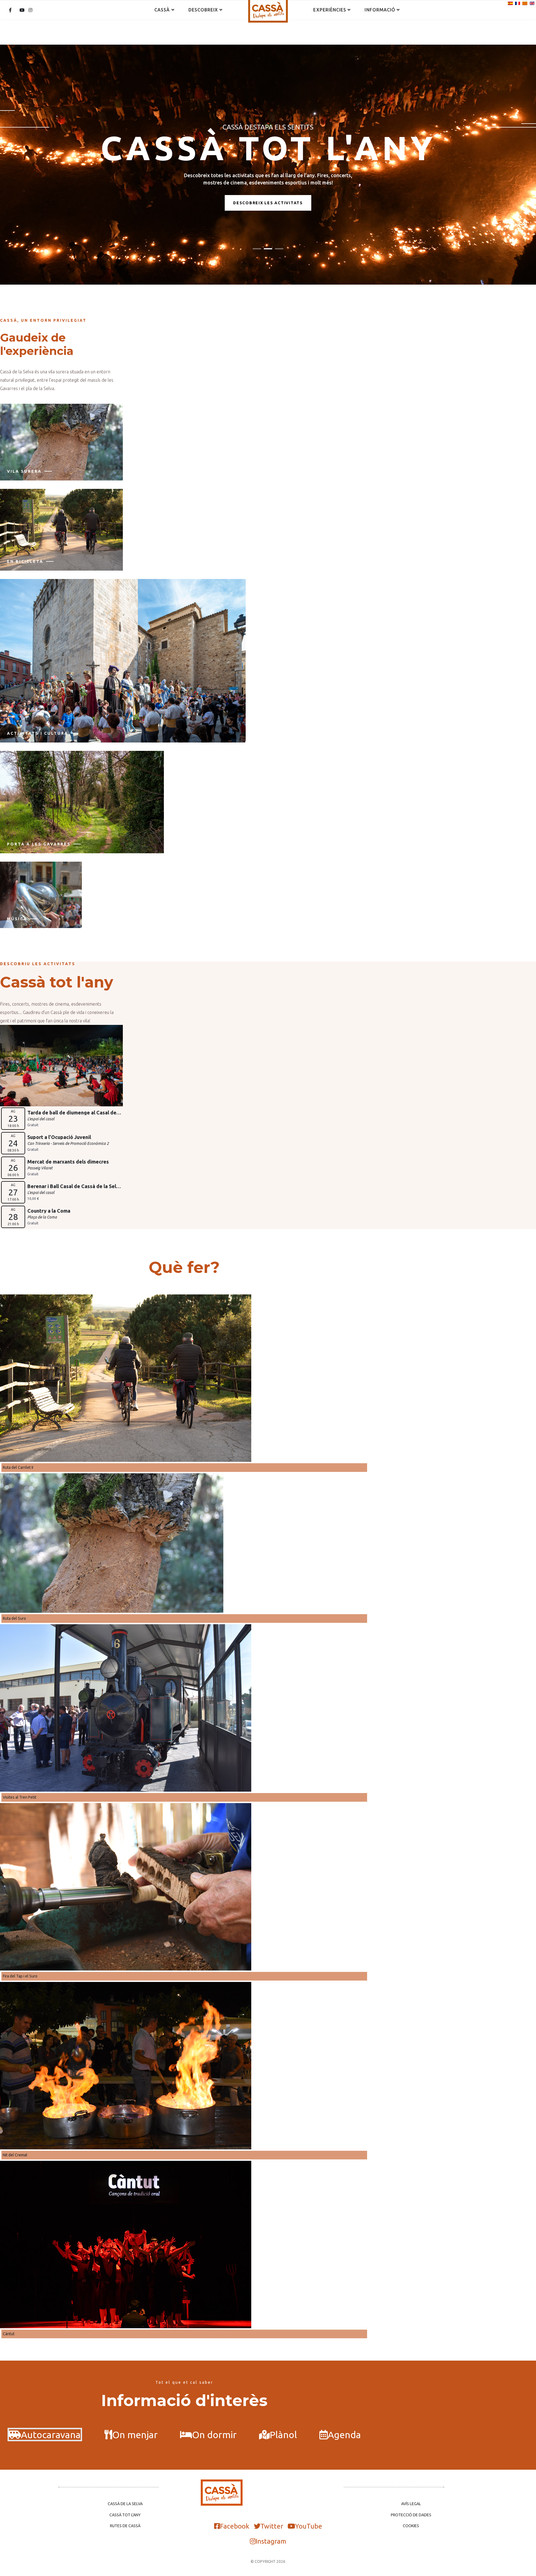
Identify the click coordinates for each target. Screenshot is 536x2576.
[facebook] (10, 10)
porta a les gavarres (39, 844)
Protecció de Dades (411, 2515)
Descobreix (203, 10)
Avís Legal (411, 2504)
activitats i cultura (38, 733)
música (17, 919)
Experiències (330, 10)
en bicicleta (25, 561)
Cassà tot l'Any (125, 2515)
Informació (380, 10)
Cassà (162, 10)
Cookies (411, 2526)
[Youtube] (22, 10)
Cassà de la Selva (125, 2504)
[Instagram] (30, 10)
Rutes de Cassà (125, 2526)
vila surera (24, 471)
